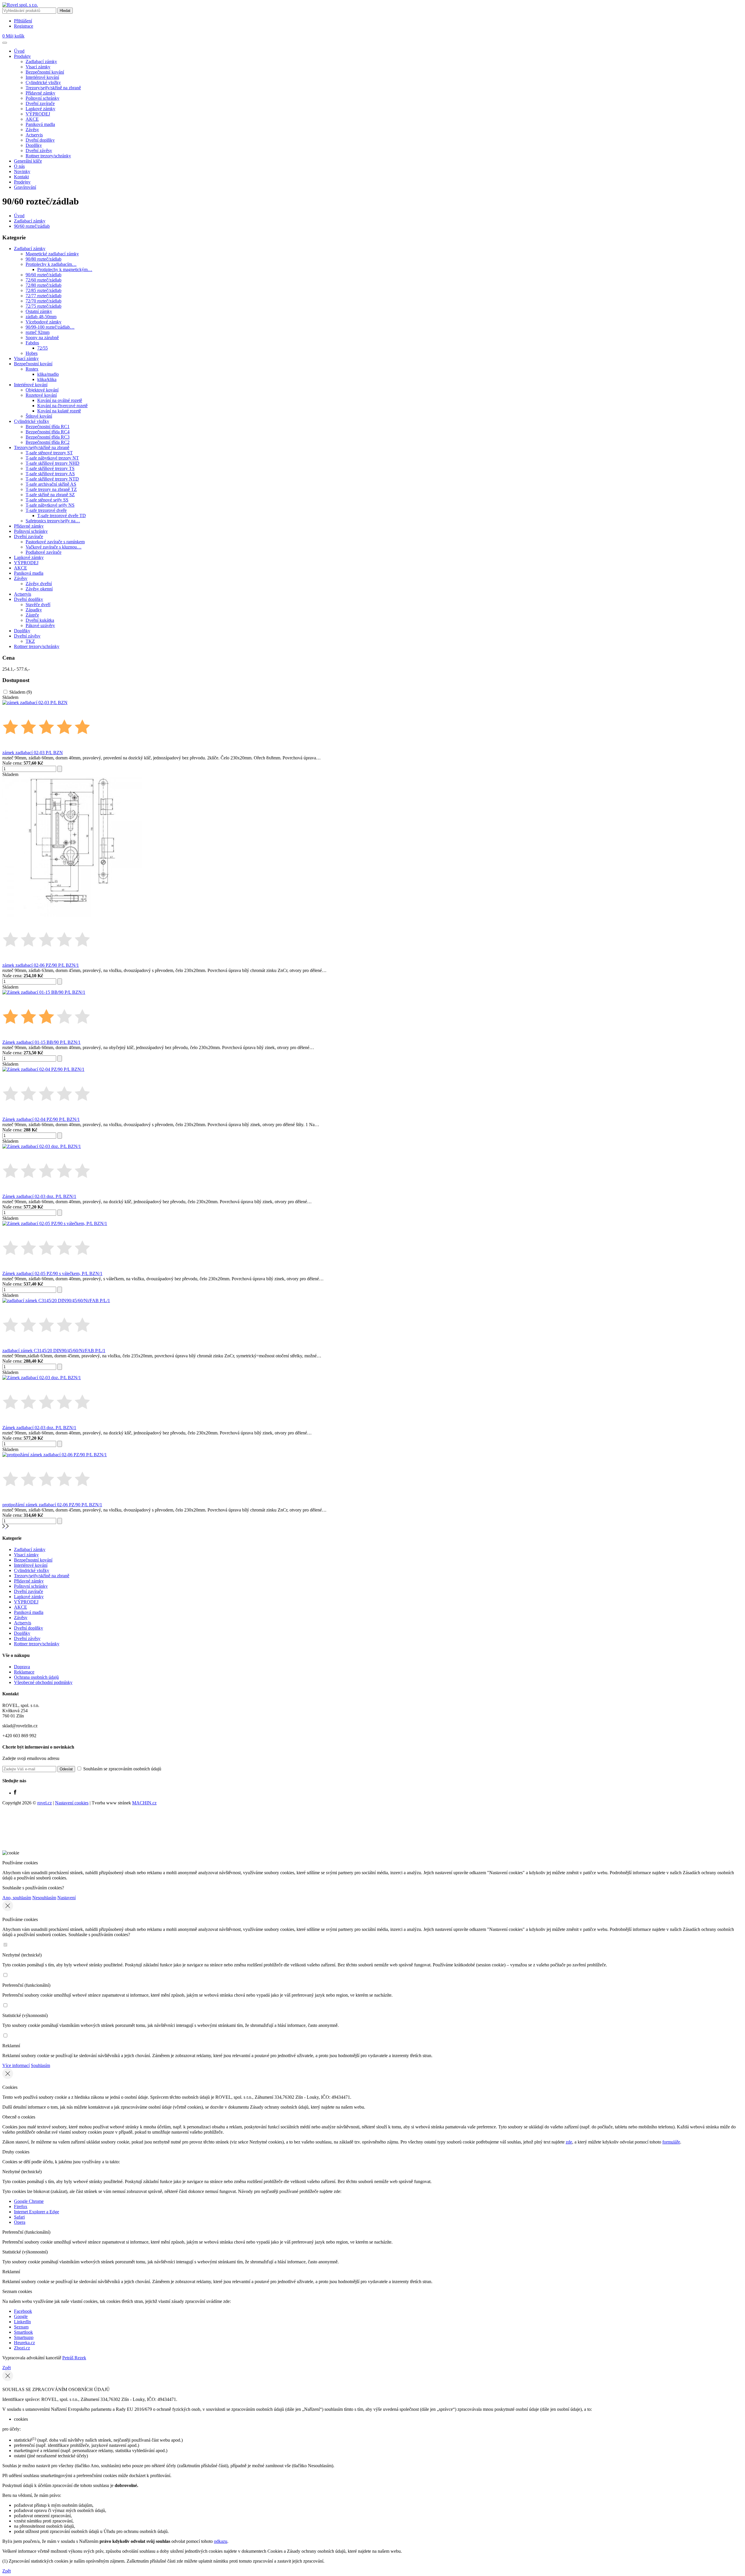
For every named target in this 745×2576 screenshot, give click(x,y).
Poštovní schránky (42, 98)
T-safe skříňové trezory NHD (53, 463)
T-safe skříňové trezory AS (50, 474)
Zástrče (32, 615)
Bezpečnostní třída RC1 (48, 427)
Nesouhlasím (44, 1898)
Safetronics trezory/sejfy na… (53, 521)
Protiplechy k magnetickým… (65, 269)
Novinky (22, 171)
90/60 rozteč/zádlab (32, 226)
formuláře (671, 2142)
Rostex (32, 369)
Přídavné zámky (40, 93)
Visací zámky (38, 67)
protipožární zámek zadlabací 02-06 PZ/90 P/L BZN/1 (52, 1505)
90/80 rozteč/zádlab (44, 259)
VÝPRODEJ (38, 114)
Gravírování (25, 187)
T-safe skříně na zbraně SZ (50, 495)
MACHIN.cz (144, 1803)
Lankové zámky (40, 109)
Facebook (23, 2311)
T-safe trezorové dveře (46, 510)
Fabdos (32, 343)
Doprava (22, 1667)
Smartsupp (24, 2337)
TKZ (30, 641)
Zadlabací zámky (41, 62)
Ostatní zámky (39, 311)
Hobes (32, 353)
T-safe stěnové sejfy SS (47, 500)
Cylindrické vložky (43, 82)
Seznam (21, 2327)
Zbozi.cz (22, 2348)
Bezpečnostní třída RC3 (48, 437)
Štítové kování (39, 416)
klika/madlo (48, 374)
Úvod (19, 51)
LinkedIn (22, 2322)
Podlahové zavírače (44, 552)
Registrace (24, 26)
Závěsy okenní (39, 589)
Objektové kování (42, 390)
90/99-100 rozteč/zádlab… (50, 327)
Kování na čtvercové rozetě (62, 406)
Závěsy (32, 130)
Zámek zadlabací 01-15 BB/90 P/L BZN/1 (41, 1042)
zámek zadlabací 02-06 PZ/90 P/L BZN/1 (41, 965)
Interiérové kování (42, 77)
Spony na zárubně (42, 338)
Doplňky (34, 145)
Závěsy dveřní (39, 584)
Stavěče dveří (38, 605)
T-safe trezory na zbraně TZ (51, 489)
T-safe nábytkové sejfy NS (50, 505)
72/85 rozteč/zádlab (44, 290)
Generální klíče (28, 161)
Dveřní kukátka (40, 620)
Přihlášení (23, 21)
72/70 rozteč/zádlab (44, 301)
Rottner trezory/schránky (48, 156)
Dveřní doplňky (40, 140)
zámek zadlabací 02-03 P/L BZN (33, 753)
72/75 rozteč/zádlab (44, 306)
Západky (34, 610)
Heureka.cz (24, 2343)
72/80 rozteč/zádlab (44, 285)
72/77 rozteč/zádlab (44, 296)
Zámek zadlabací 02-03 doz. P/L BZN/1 (39, 1196)
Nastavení (66, 1898)
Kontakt (21, 177)
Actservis (34, 135)
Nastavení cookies (72, 1803)
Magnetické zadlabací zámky (52, 254)
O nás (19, 166)
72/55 (42, 348)
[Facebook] (15, 1793)
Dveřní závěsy (39, 151)
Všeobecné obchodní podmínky (43, 1682)
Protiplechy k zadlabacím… (51, 264)
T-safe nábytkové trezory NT (52, 458)
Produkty (22, 56)
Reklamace (24, 1672)
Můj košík (13, 36)
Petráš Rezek (74, 2358)
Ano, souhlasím (17, 1898)
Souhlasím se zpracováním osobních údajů (122, 1769)
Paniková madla (40, 124)
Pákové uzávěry (40, 625)
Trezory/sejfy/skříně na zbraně (53, 88)
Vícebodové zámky (44, 322)
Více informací (16, 2065)
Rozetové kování (41, 395)
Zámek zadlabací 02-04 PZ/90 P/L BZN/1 (41, 1119)
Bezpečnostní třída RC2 (48, 442)
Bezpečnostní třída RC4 (48, 432)
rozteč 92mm (38, 332)
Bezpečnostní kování (45, 72)
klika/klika (47, 379)
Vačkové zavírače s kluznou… (54, 547)
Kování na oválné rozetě (60, 400)
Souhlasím (40, 2065)
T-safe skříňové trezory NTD (52, 479)
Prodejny (22, 182)
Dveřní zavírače (40, 103)
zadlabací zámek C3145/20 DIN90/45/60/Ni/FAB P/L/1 (54, 1351)
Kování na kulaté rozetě (59, 411)
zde (569, 2142)
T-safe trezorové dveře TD (62, 516)
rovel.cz (45, 1803)
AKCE (32, 119)
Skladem (21, 692)
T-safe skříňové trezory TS (50, 468)
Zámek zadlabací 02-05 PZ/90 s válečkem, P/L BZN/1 (52, 1273)
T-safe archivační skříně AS (51, 484)
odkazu (221, 2541)
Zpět (7, 2368)
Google (21, 2316)
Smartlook (23, 2332)
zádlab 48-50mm (41, 317)
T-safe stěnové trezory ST (49, 453)
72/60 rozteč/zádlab (44, 280)
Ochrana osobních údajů (36, 1677)
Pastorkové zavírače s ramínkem (55, 542)
